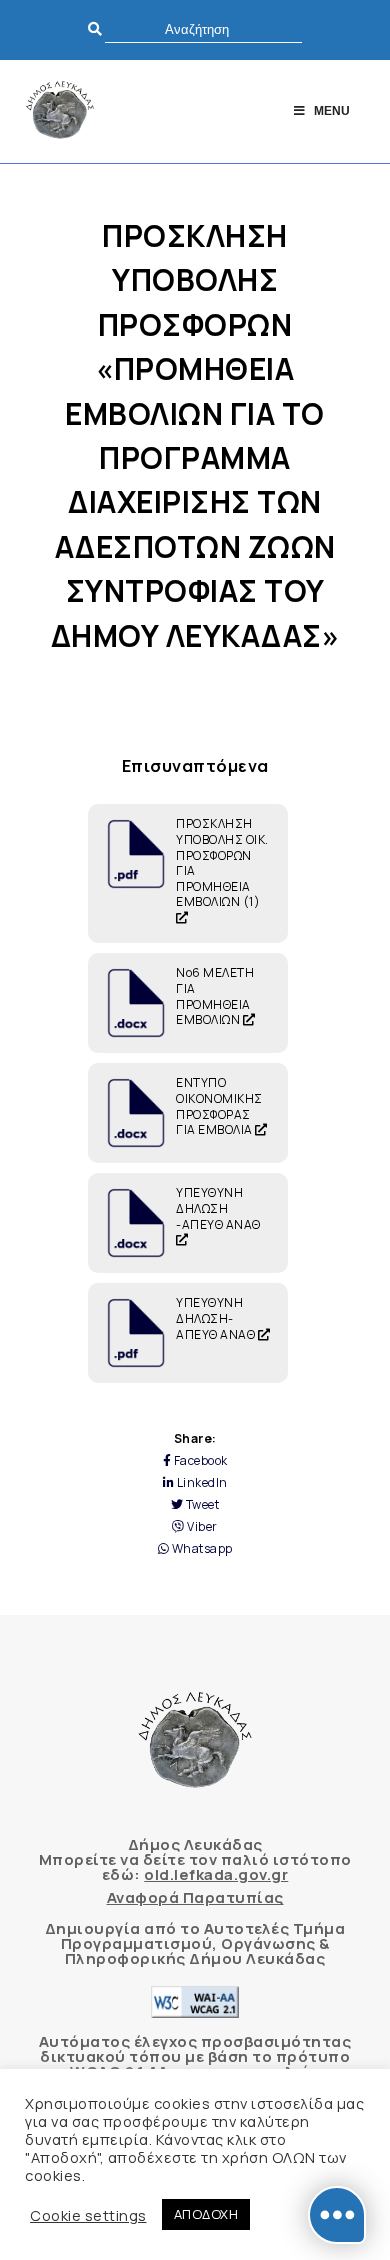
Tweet (201, 1505)
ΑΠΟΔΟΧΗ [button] (206, 2214)
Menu (332, 111)
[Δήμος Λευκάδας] (60, 111)
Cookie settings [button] (88, 2215)
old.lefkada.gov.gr (216, 1874)
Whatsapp (201, 1549)
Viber (201, 1527)
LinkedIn (201, 1483)
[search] (203, 29)
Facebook (199, 1461)
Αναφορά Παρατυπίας (195, 1897)
